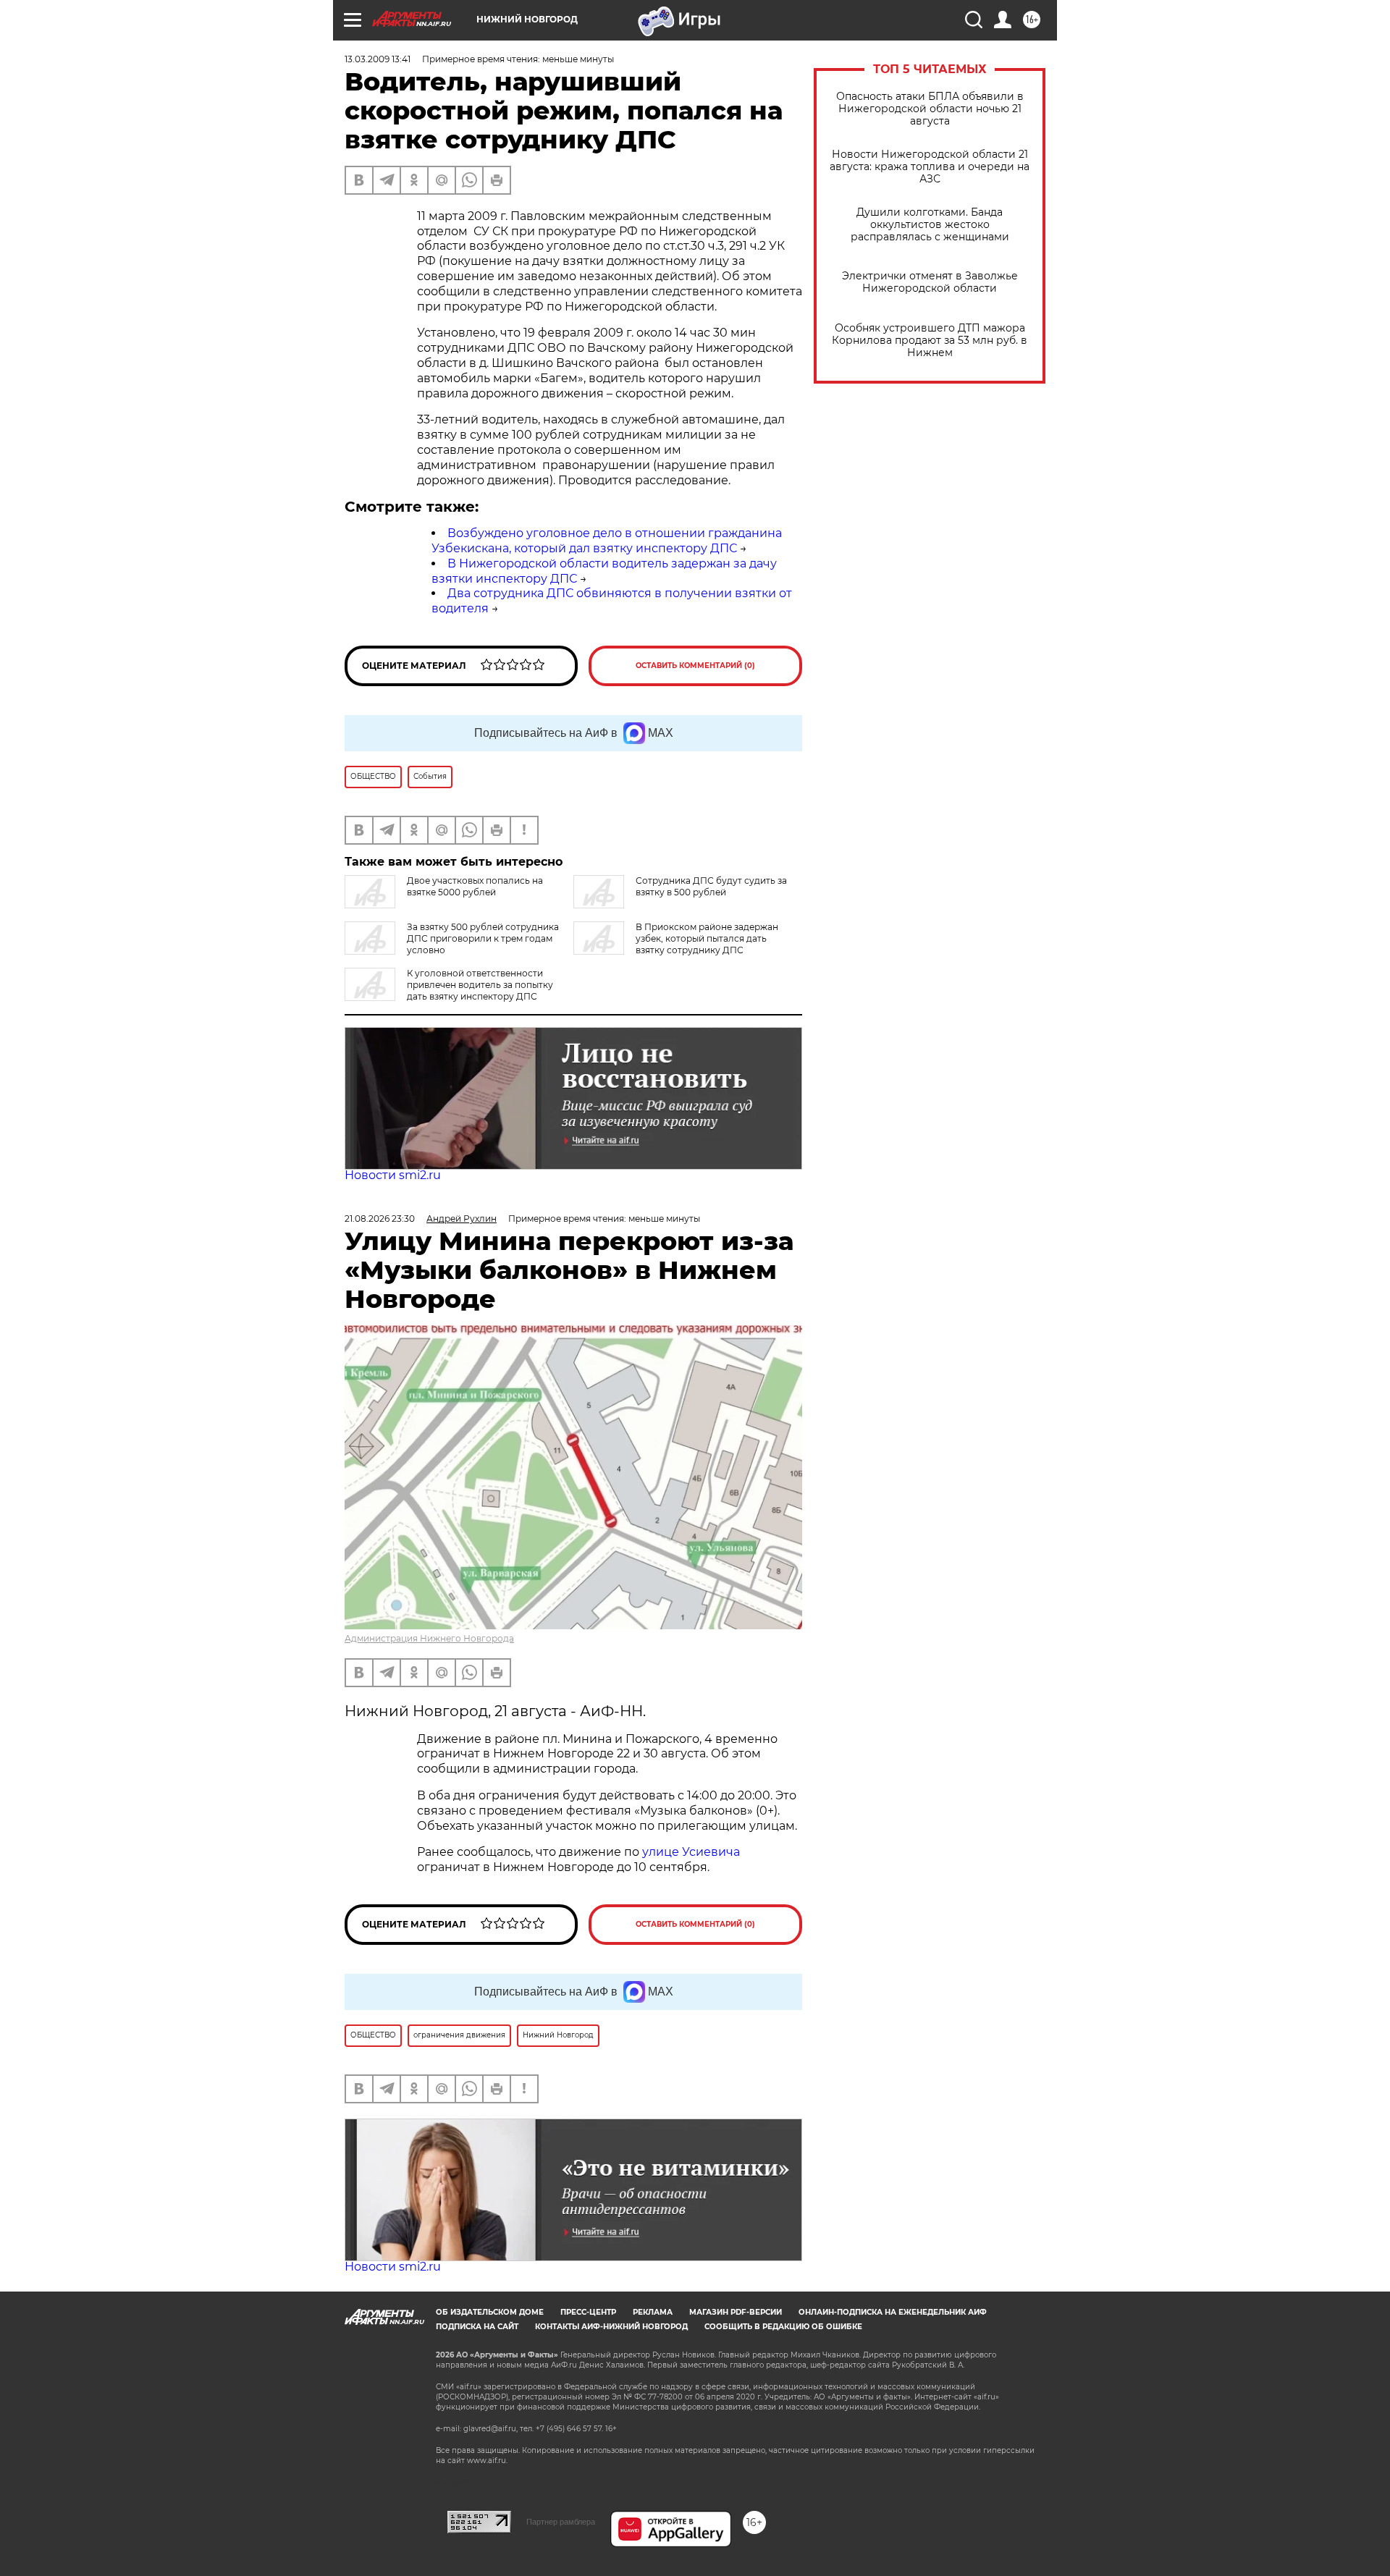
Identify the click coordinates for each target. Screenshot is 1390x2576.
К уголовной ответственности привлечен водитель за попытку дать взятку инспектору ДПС (480, 985)
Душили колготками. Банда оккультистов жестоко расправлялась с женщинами (930, 225)
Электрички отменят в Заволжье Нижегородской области (930, 282)
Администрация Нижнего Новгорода (429, 1638)
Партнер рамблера (561, 2522)
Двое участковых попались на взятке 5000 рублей (475, 886)
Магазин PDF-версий (736, 2312)
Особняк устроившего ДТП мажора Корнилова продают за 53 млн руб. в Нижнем (930, 341)
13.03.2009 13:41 (378, 59)
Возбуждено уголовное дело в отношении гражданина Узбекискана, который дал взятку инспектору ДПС (607, 541)
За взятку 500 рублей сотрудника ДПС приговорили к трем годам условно (483, 938)
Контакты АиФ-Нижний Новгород (611, 2327)
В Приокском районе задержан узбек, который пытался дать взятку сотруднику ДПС (707, 938)
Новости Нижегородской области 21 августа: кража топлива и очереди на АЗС (930, 167)
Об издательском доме (490, 2312)
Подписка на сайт (477, 2327)
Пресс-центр (588, 2312)
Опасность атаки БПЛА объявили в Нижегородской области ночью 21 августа (930, 109)
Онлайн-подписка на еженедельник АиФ (893, 2312)
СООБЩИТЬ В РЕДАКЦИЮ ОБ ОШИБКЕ (783, 2327)
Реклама (653, 2312)
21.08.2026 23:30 (380, 1219)
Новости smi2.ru (393, 1175)
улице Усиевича (690, 1852)
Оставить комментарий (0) (695, 666)
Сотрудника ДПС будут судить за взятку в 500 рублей (711, 886)
